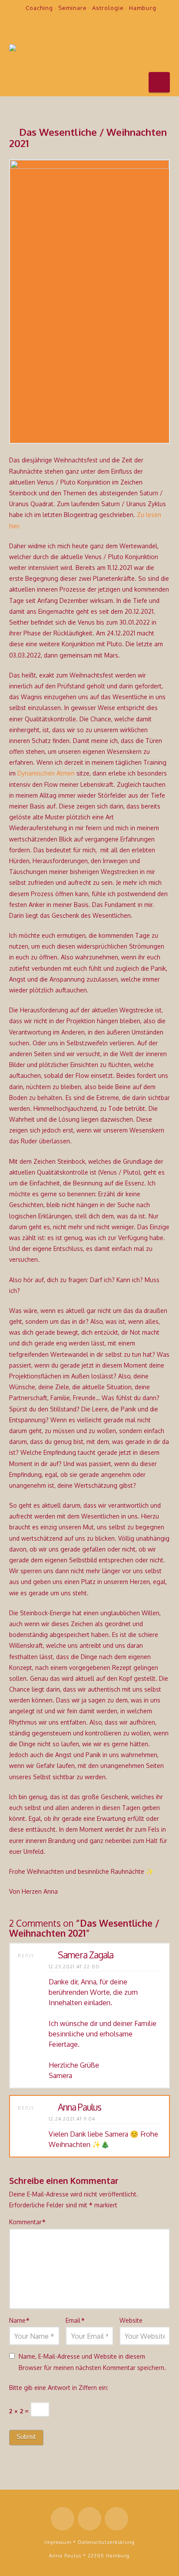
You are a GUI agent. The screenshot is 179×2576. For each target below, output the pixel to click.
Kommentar (28, 2222)
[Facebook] (77, 23)
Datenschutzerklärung (106, 2542)
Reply (27, 1956)
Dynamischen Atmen (46, 773)
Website (131, 2320)
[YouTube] (95, 23)
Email (75, 2320)
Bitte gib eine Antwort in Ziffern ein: (59, 2388)
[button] (159, 82)
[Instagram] (112, 23)
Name (20, 2320)
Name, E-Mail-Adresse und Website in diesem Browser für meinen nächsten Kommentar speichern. (92, 2362)
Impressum (58, 2542)
